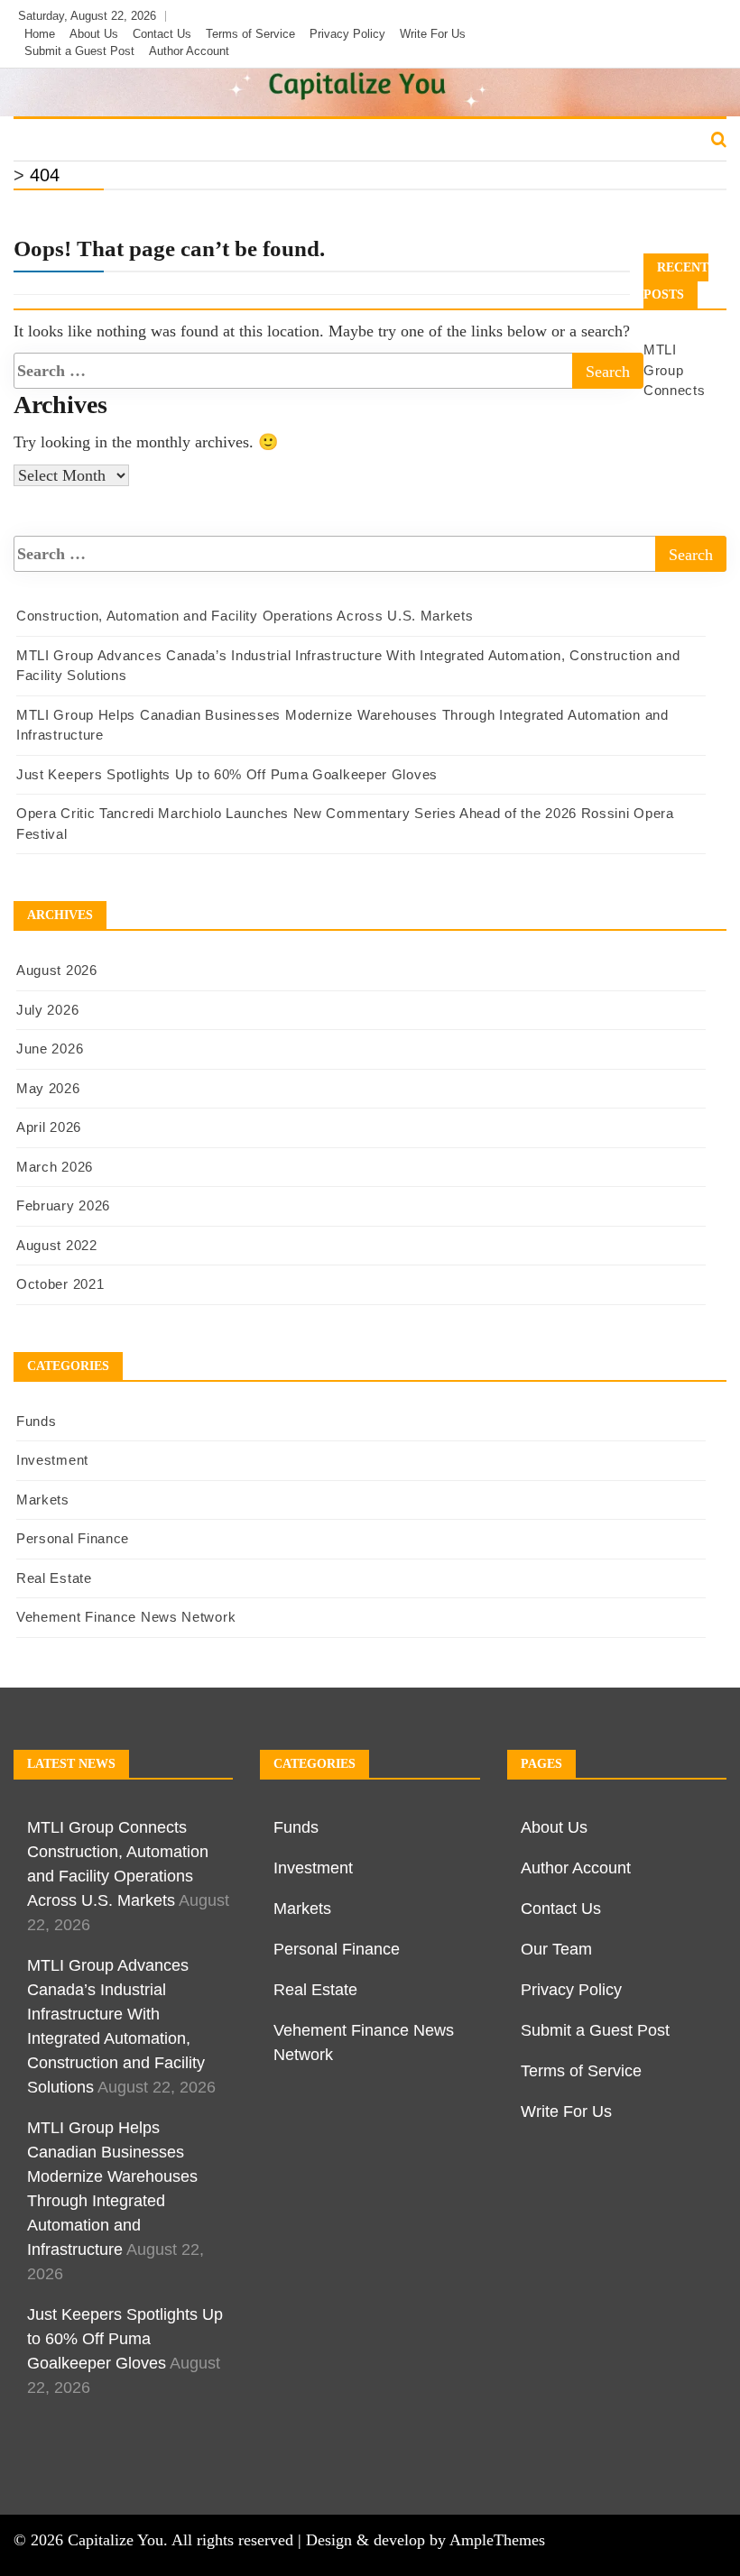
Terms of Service (250, 34)
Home (40, 34)
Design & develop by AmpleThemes (425, 2540)
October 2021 (60, 1284)
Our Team (556, 1949)
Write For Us (433, 34)
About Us (94, 34)
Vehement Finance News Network (126, 1617)
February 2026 (63, 1205)
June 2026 (50, 1049)
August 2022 (57, 1245)
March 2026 (55, 1167)
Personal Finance (344, 141)
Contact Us (162, 34)
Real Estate (474, 141)
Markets (226, 141)
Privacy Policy (347, 34)
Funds (47, 141)
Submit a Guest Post (79, 51)
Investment (132, 141)
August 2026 (57, 970)
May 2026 (48, 1088)
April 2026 (49, 1127)
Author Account (189, 51)
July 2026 (47, 1010)
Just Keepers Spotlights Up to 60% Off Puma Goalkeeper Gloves (227, 774)
